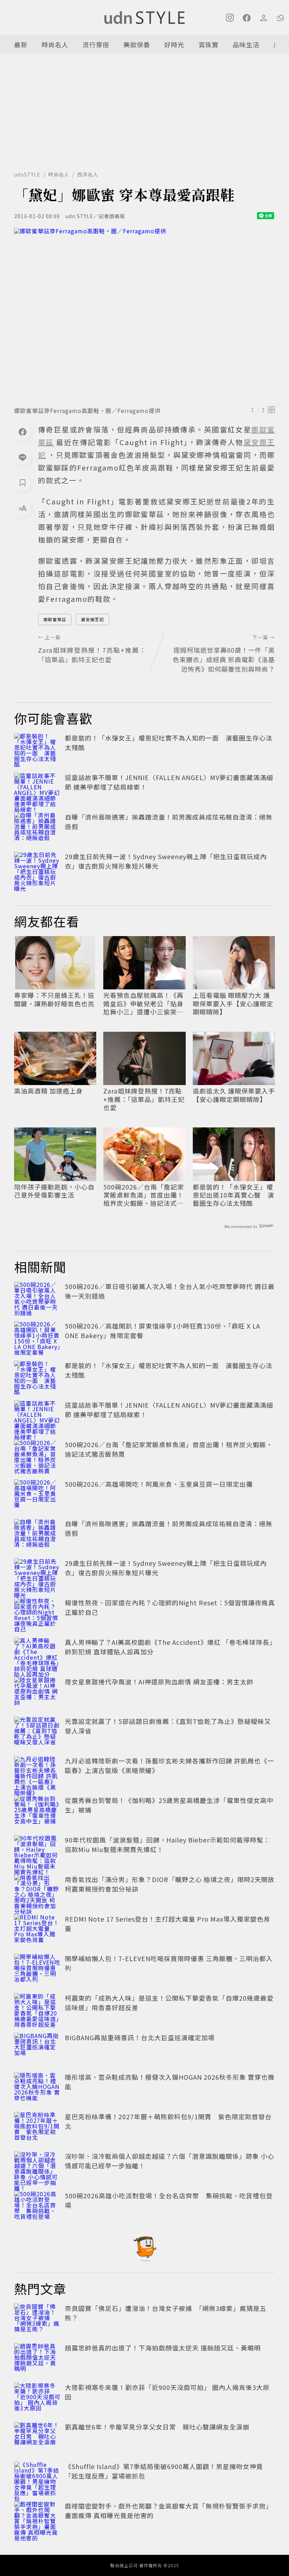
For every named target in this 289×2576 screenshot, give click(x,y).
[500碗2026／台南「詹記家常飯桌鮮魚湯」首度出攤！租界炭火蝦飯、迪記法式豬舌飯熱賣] (37, 1455)
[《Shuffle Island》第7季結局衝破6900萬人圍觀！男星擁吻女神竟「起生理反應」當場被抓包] (37, 2477)
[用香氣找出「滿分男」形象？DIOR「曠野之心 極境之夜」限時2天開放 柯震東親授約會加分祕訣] (37, 1890)
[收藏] (23, 483)
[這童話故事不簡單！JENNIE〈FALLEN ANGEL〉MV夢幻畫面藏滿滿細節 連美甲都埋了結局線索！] (37, 788)
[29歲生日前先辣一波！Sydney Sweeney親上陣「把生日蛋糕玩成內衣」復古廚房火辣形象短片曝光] (37, 867)
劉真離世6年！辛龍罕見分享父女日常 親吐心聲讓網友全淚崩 (157, 2427)
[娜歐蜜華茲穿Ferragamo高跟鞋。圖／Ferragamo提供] (144, 315)
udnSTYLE (27, 174)
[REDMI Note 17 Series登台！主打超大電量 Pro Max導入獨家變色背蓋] (37, 1930)
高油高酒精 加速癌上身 (48, 1091)
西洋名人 (88, 174)
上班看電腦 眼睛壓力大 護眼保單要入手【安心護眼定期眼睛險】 (233, 1004)
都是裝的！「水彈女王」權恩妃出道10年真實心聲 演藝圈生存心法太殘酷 (233, 1195)
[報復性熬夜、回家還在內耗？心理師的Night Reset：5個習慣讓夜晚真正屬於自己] (37, 1613)
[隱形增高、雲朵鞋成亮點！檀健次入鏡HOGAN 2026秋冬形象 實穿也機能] (37, 2088)
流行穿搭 (96, 44)
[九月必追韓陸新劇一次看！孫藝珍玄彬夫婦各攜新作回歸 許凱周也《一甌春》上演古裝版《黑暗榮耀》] (37, 1772)
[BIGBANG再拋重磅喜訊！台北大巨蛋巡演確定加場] (37, 2048)
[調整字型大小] (23, 508)
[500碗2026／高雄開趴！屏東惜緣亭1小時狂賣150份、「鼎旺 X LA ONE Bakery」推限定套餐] (37, 1337)
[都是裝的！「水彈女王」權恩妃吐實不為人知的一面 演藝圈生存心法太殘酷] (37, 749)
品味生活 (246, 44)
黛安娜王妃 (93, 619)
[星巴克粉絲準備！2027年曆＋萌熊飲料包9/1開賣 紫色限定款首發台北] (37, 2127)
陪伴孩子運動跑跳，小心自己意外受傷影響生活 (54, 1191)
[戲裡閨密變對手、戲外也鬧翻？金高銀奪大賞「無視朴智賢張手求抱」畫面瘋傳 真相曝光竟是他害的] (37, 2517)
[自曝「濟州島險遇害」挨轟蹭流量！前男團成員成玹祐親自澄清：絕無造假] (37, 828)
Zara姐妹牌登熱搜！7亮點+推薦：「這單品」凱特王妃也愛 (144, 1099)
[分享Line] (23, 457)
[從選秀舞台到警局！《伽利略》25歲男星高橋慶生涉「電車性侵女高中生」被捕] (37, 1811)
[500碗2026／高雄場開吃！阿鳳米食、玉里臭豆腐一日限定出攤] (37, 1495)
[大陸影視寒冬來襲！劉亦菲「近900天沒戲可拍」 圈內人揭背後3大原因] (37, 2398)
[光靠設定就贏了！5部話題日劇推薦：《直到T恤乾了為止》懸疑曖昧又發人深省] (37, 1732)
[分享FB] (23, 432)
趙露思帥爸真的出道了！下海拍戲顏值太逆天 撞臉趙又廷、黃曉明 (163, 2348)
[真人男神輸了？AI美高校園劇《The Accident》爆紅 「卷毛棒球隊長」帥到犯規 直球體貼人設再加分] (37, 1653)
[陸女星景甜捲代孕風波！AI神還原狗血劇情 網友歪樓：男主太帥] (37, 1693)
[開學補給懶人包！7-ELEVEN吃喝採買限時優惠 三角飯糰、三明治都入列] (37, 1969)
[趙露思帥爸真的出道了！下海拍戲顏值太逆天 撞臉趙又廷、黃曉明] (37, 2359)
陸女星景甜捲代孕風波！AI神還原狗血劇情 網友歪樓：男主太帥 (159, 1682)
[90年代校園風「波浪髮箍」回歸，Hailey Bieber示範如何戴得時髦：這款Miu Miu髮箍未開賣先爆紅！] (37, 1851)
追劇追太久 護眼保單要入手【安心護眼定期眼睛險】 (234, 1095)
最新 (21, 44)
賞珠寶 (208, 44)
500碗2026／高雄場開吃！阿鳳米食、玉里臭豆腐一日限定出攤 (159, 1484)
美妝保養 (137, 44)
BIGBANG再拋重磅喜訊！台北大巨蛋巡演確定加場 (140, 2037)
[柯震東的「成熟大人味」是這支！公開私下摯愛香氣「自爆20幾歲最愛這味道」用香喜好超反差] (37, 2009)
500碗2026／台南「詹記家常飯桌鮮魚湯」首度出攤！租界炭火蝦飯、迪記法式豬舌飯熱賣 (144, 1195)
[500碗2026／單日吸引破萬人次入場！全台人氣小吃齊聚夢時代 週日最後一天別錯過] (37, 1297)
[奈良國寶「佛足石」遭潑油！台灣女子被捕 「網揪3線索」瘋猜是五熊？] (37, 2319)
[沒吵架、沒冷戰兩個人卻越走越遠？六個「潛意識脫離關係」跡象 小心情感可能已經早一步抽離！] (37, 2167)
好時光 (174, 44)
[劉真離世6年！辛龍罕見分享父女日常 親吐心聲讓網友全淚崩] (37, 2438)
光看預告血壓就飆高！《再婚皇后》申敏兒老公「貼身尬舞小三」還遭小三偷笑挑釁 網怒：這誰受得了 (143, 1004)
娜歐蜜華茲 (55, 619)
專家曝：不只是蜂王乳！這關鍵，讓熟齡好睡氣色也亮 (54, 999)
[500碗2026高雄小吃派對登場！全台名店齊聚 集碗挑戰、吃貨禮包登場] (37, 2206)
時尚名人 (55, 44)
